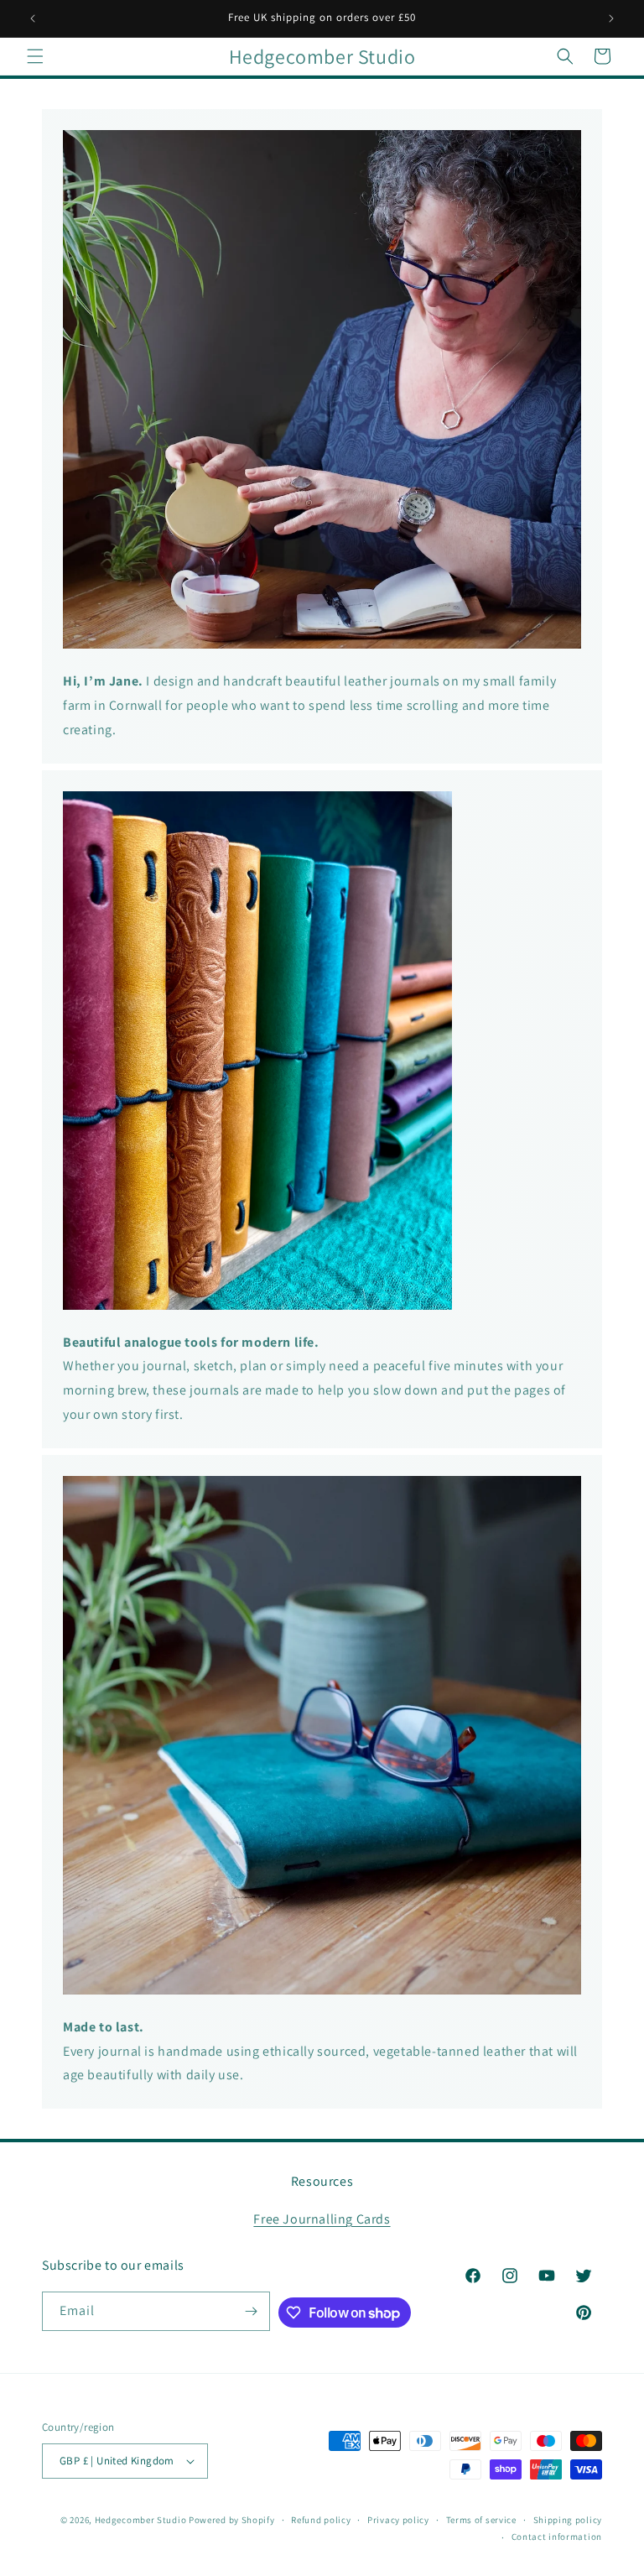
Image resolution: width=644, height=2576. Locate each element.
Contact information (557, 2537)
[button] (35, 56)
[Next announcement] (611, 18)
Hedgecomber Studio (141, 2520)
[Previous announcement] (33, 18)
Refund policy (321, 2520)
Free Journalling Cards (322, 2219)
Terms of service (481, 2520)
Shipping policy (568, 2520)
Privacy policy (398, 2520)
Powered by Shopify (232, 2520)
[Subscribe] (251, 2311)
